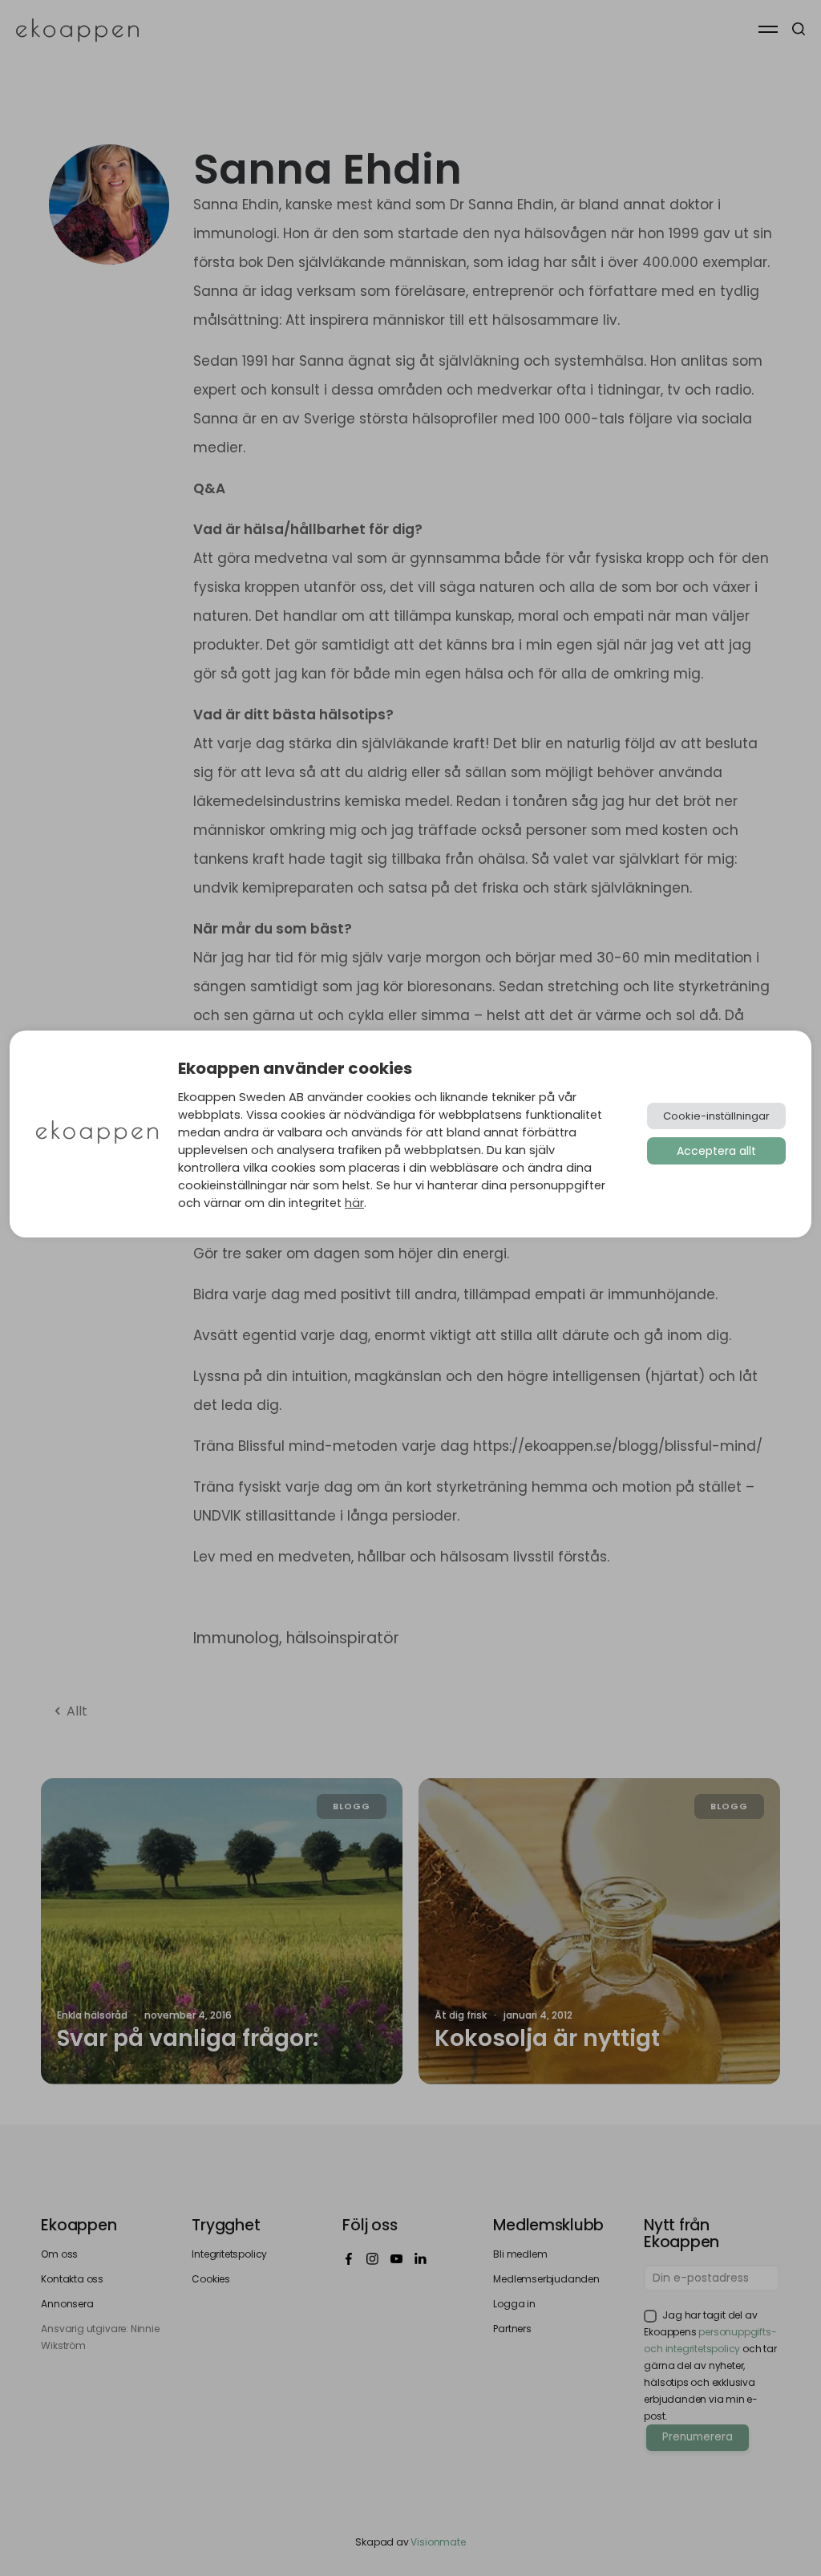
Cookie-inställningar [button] (716, 1116)
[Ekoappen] (97, 1134)
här (354, 1203)
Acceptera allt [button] (716, 1151)
